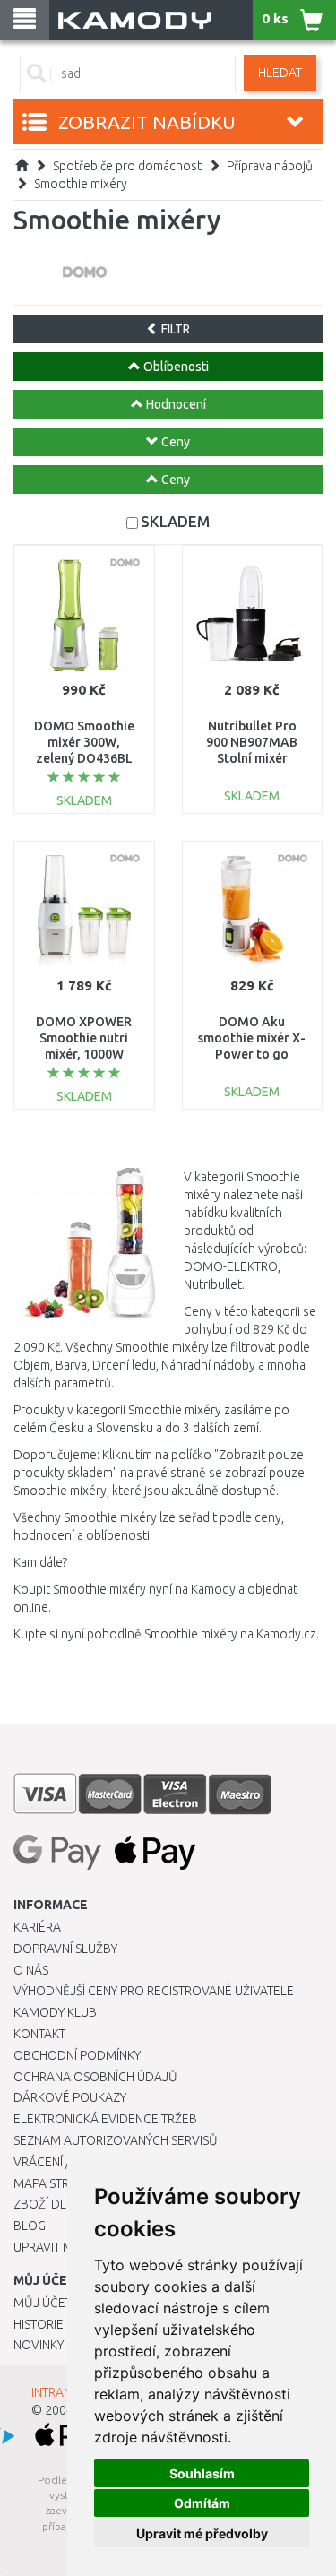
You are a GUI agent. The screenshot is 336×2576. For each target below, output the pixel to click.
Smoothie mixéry (81, 184)
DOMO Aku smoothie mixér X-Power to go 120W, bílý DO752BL (252, 1055)
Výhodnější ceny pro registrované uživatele (154, 1991)
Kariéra (37, 1927)
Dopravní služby (65, 1949)
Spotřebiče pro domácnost (127, 166)
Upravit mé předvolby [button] (202, 2533)
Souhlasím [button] (202, 2473)
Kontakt (39, 2034)
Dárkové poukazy (70, 2097)
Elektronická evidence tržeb (105, 2119)
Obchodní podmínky (77, 2055)
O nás (31, 1970)
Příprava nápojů (270, 166)
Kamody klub (55, 2012)
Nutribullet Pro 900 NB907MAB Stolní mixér (252, 742)
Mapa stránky (56, 2183)
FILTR (174, 329)
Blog (30, 2226)
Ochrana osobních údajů (95, 2077)
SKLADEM (175, 521)
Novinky (39, 2345)
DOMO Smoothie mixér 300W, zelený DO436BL (84, 742)
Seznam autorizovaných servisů (116, 2140)
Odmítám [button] (202, 2503)
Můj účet (43, 2303)
